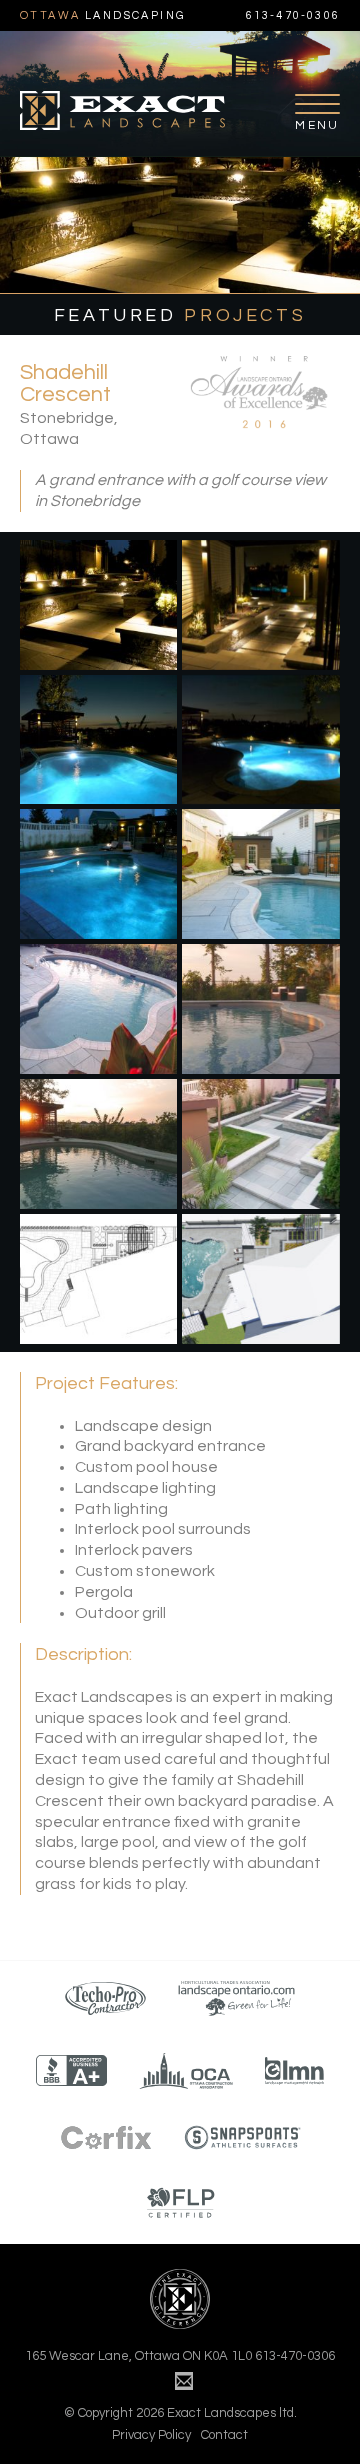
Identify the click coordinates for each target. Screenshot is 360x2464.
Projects (180, 315)
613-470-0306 (293, 15)
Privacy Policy (151, 2435)
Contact (224, 2435)
